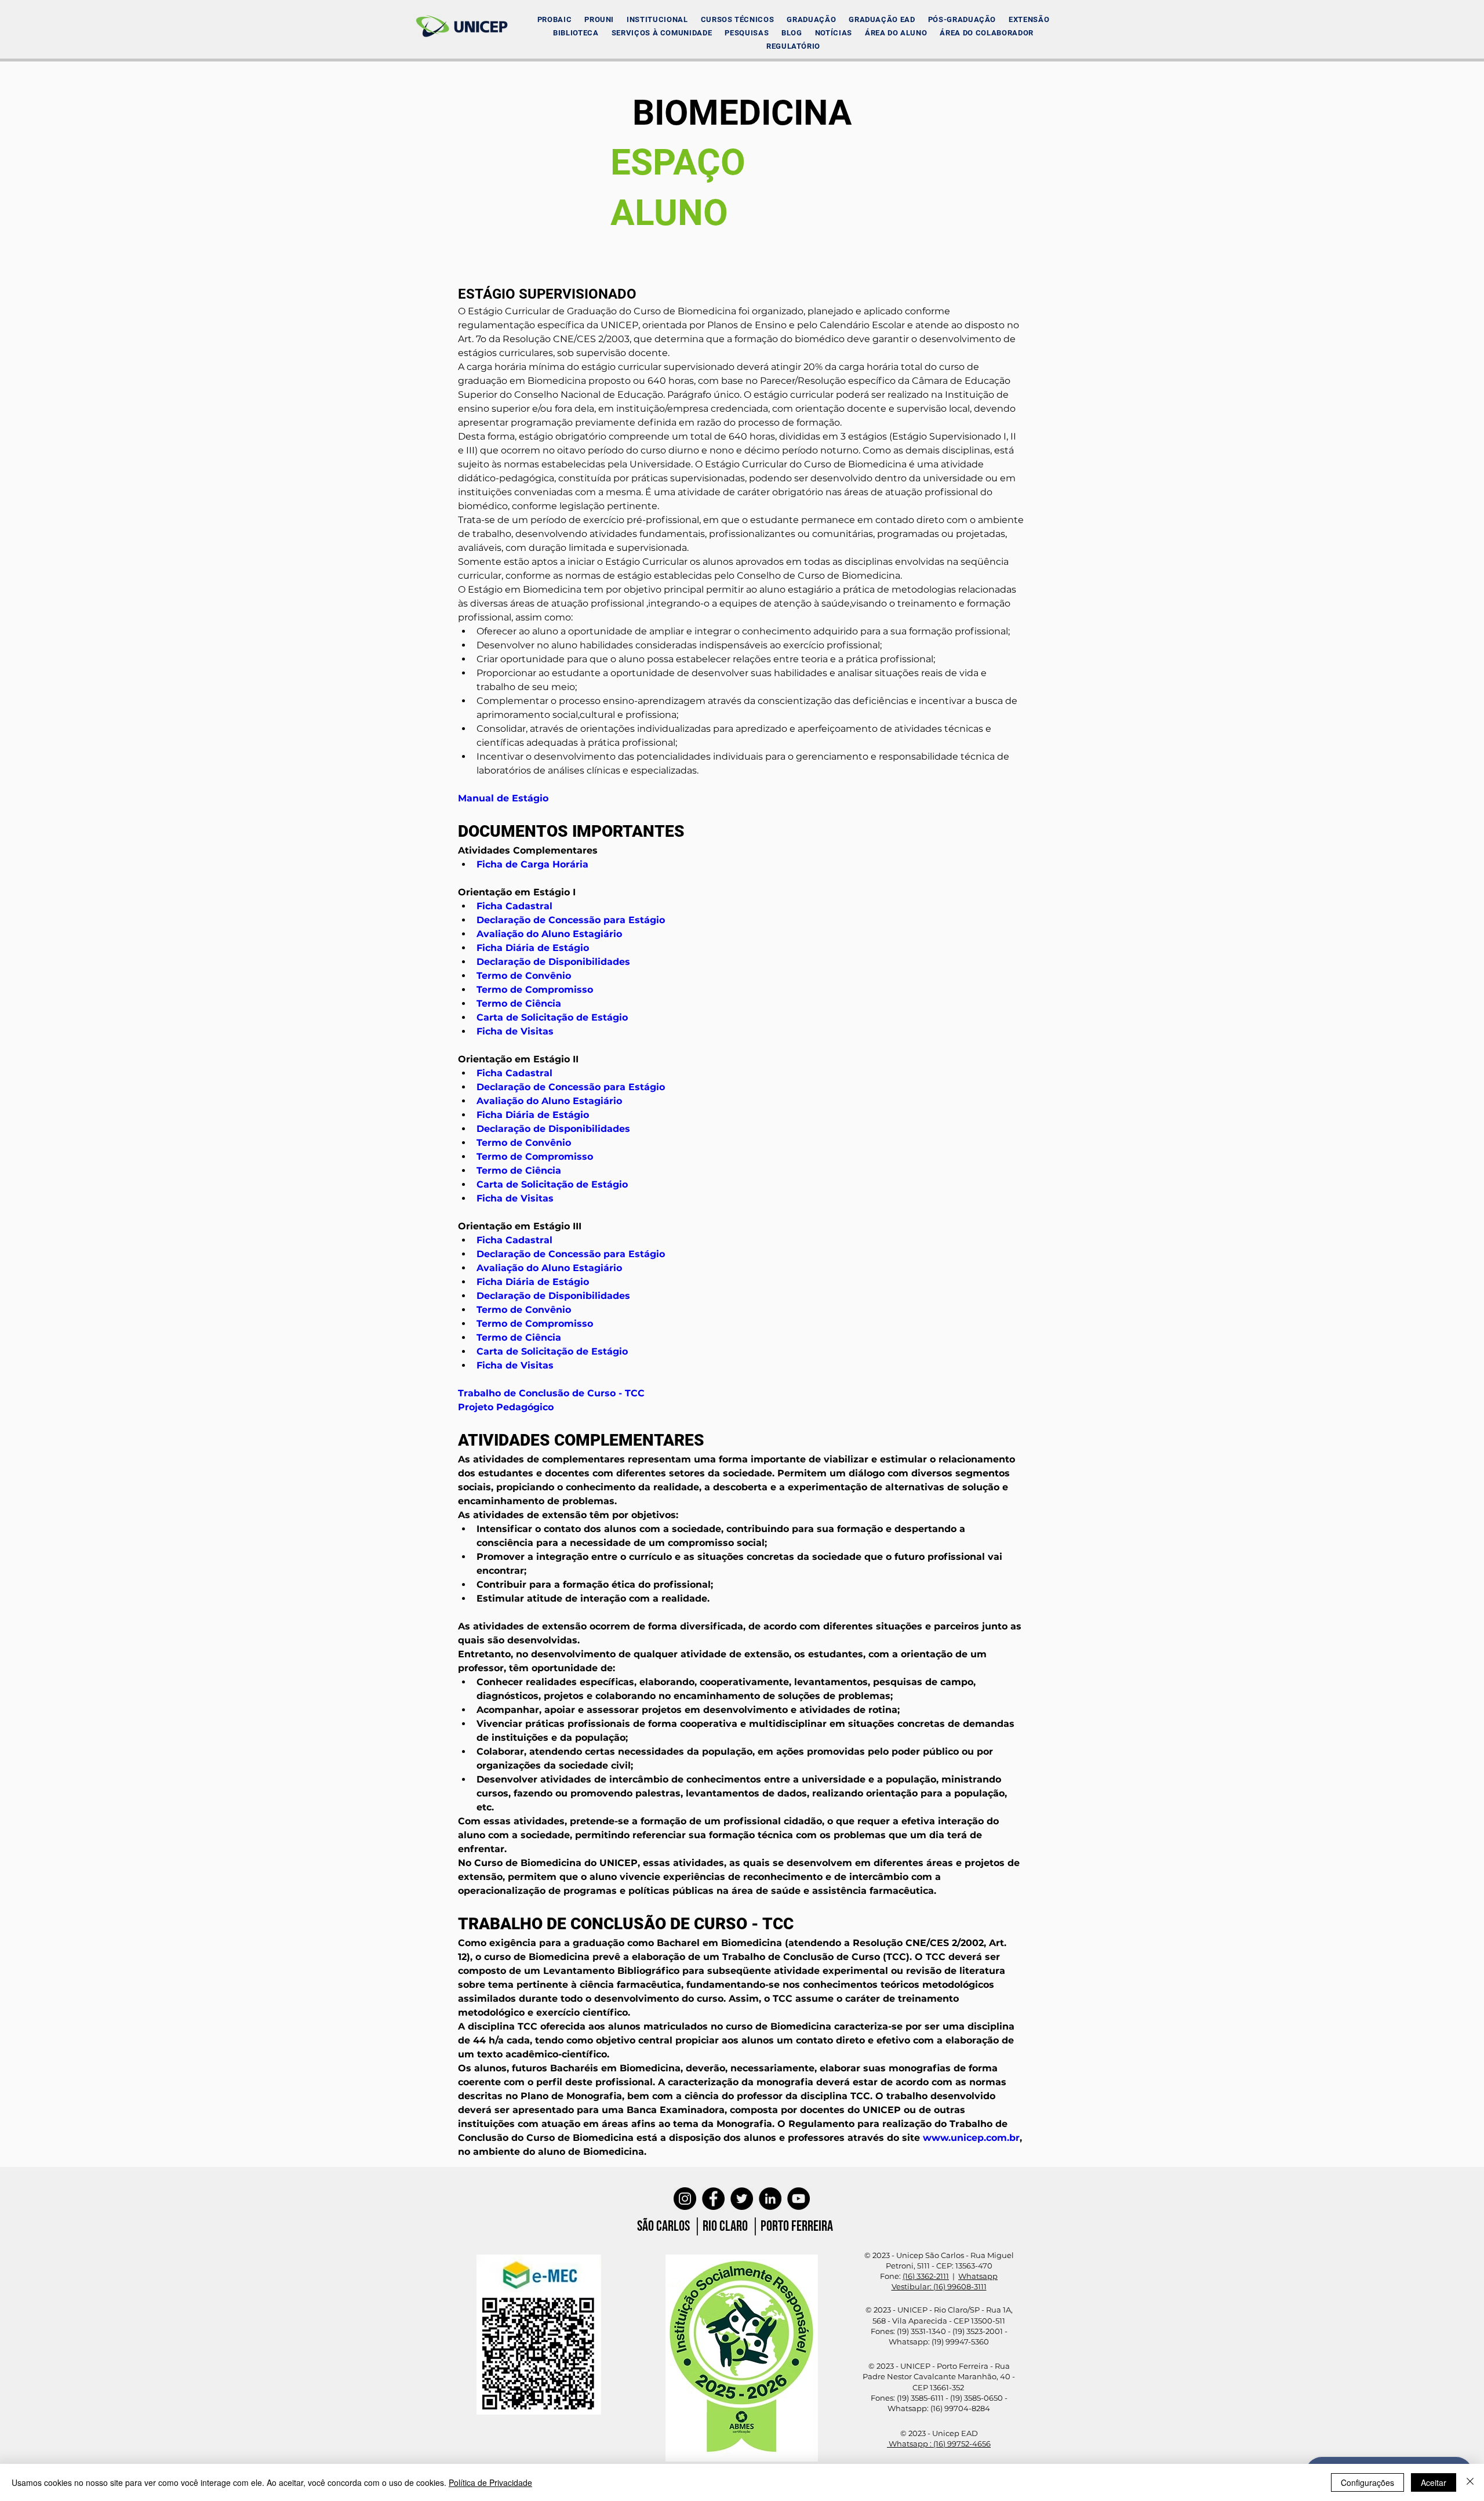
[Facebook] (713, 2199)
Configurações (1367, 2482)
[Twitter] (742, 2199)
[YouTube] (799, 2199)
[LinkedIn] (770, 2199)
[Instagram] (685, 2199)
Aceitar (1434, 2482)
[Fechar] (1470, 2482)
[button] (657, 19)
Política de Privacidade (490, 2482)
